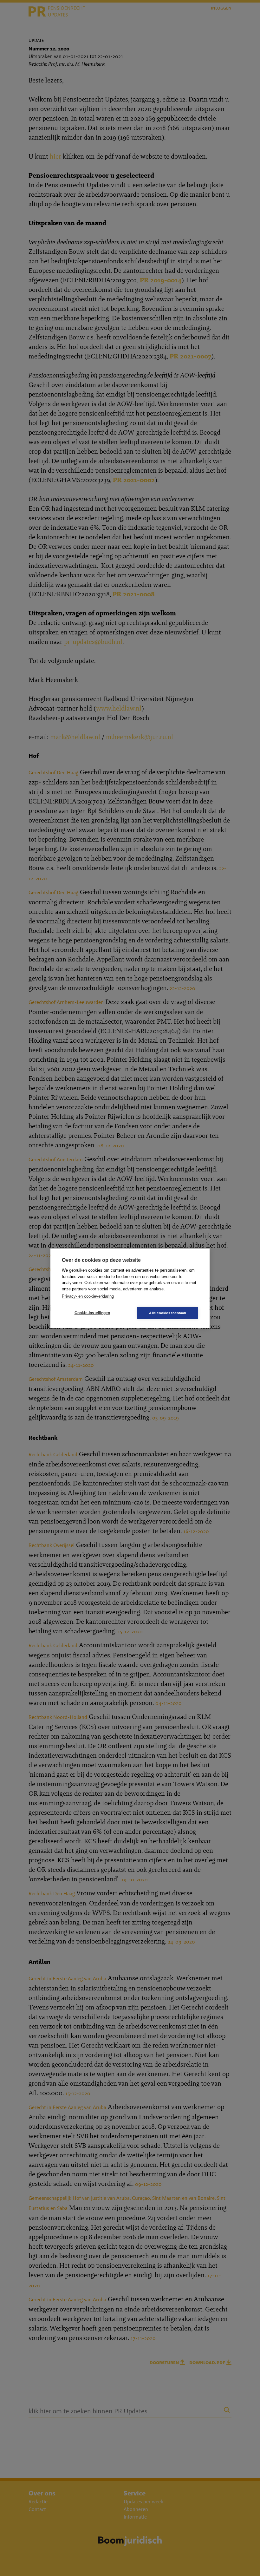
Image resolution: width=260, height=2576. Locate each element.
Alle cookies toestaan (168, 1313)
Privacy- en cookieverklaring (88, 1296)
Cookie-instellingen (92, 1313)
